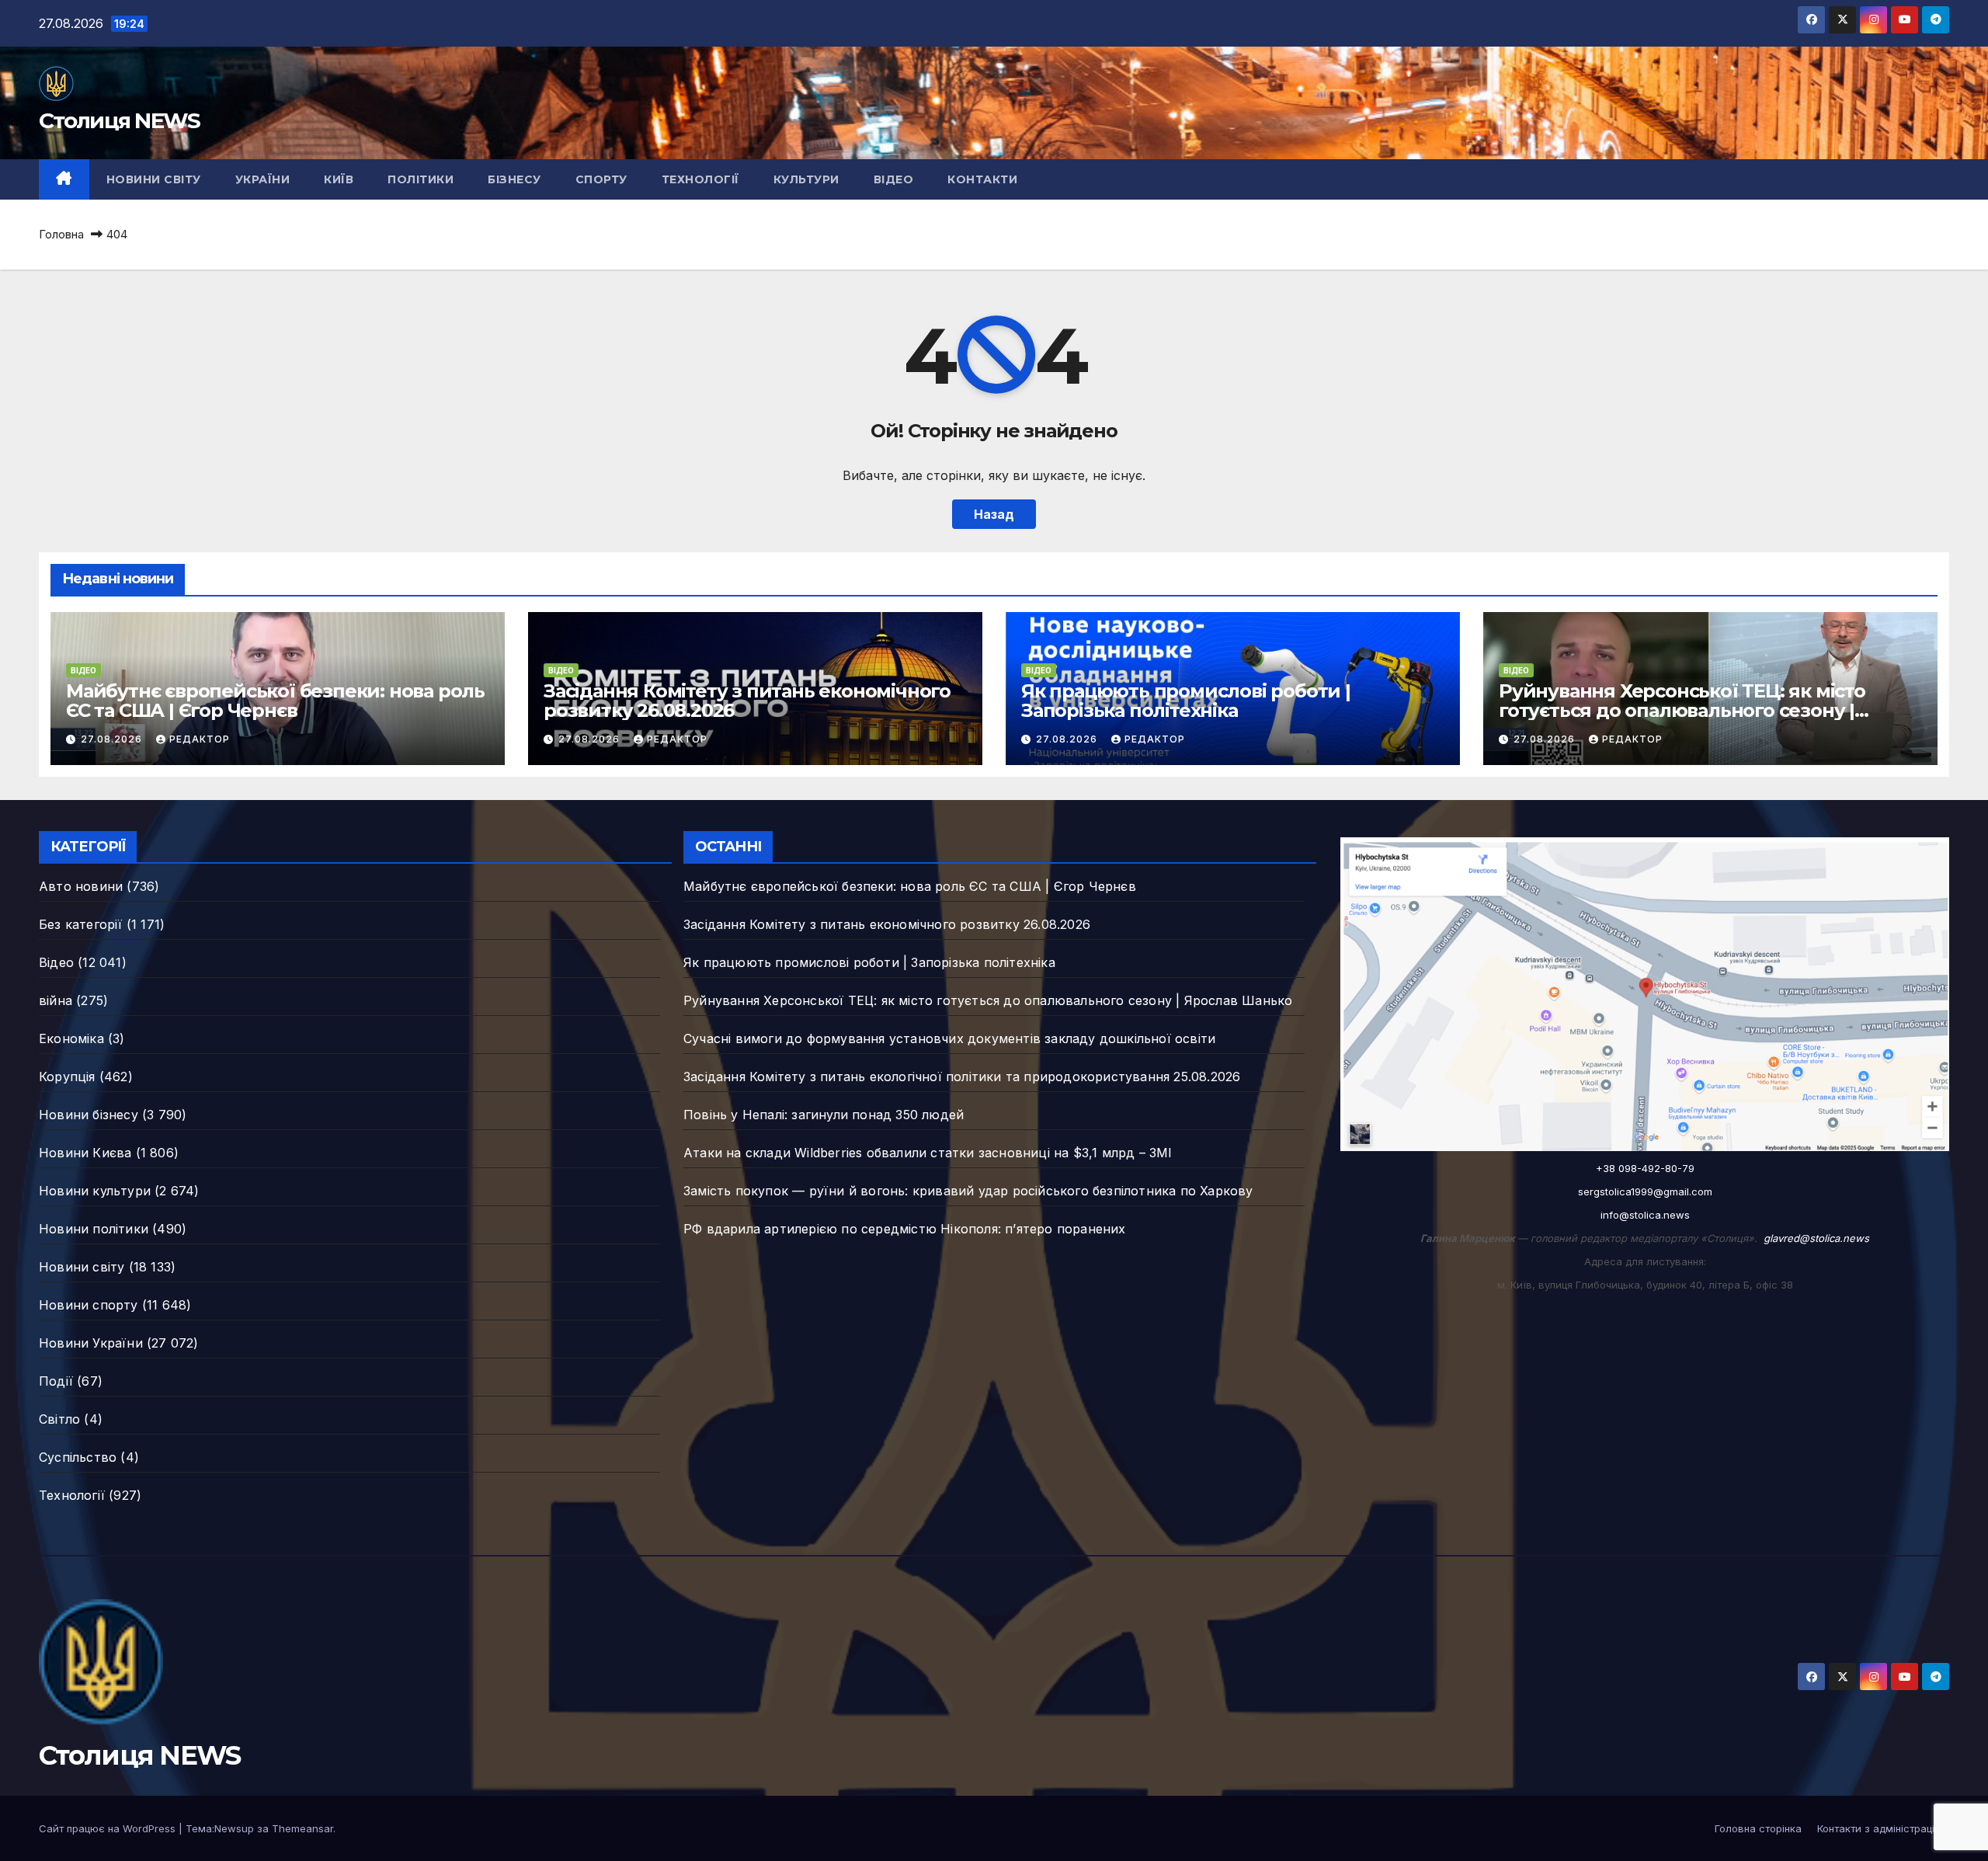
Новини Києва (85, 1153)
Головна (61, 234)
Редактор (200, 739)
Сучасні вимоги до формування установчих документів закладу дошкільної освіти (949, 1038)
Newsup (234, 1828)
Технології (700, 179)
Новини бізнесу (89, 1115)
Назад (994, 514)
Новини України (91, 1343)
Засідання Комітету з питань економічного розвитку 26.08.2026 (747, 701)
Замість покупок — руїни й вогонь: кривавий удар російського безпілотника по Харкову (968, 1191)
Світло (59, 1419)
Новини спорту (89, 1305)
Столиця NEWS (120, 120)
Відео (894, 179)
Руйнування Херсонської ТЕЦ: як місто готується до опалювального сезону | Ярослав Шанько (1682, 710)
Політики (421, 179)
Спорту (601, 179)
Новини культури (95, 1191)
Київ (339, 179)
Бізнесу (514, 179)
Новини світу (154, 179)
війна (56, 1000)
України (263, 179)
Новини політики (94, 1229)
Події (56, 1381)
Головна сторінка (1758, 1828)
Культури (806, 179)
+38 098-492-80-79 (1645, 1168)
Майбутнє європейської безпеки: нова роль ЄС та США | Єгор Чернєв (275, 701)
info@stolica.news (1645, 1215)
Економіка (71, 1038)
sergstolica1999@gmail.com (1645, 1191)
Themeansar (302, 1828)
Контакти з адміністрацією (1883, 1828)
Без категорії (81, 924)
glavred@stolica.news (1816, 1238)
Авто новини (81, 886)
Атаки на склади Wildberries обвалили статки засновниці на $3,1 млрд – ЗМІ (928, 1153)
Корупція (67, 1077)
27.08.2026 (113, 739)
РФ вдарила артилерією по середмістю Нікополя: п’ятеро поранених (905, 1229)
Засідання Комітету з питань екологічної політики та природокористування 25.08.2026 (962, 1077)
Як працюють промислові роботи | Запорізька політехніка (1186, 701)
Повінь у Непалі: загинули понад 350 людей (824, 1115)
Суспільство (78, 1457)
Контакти (982, 179)
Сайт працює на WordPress (109, 1828)
